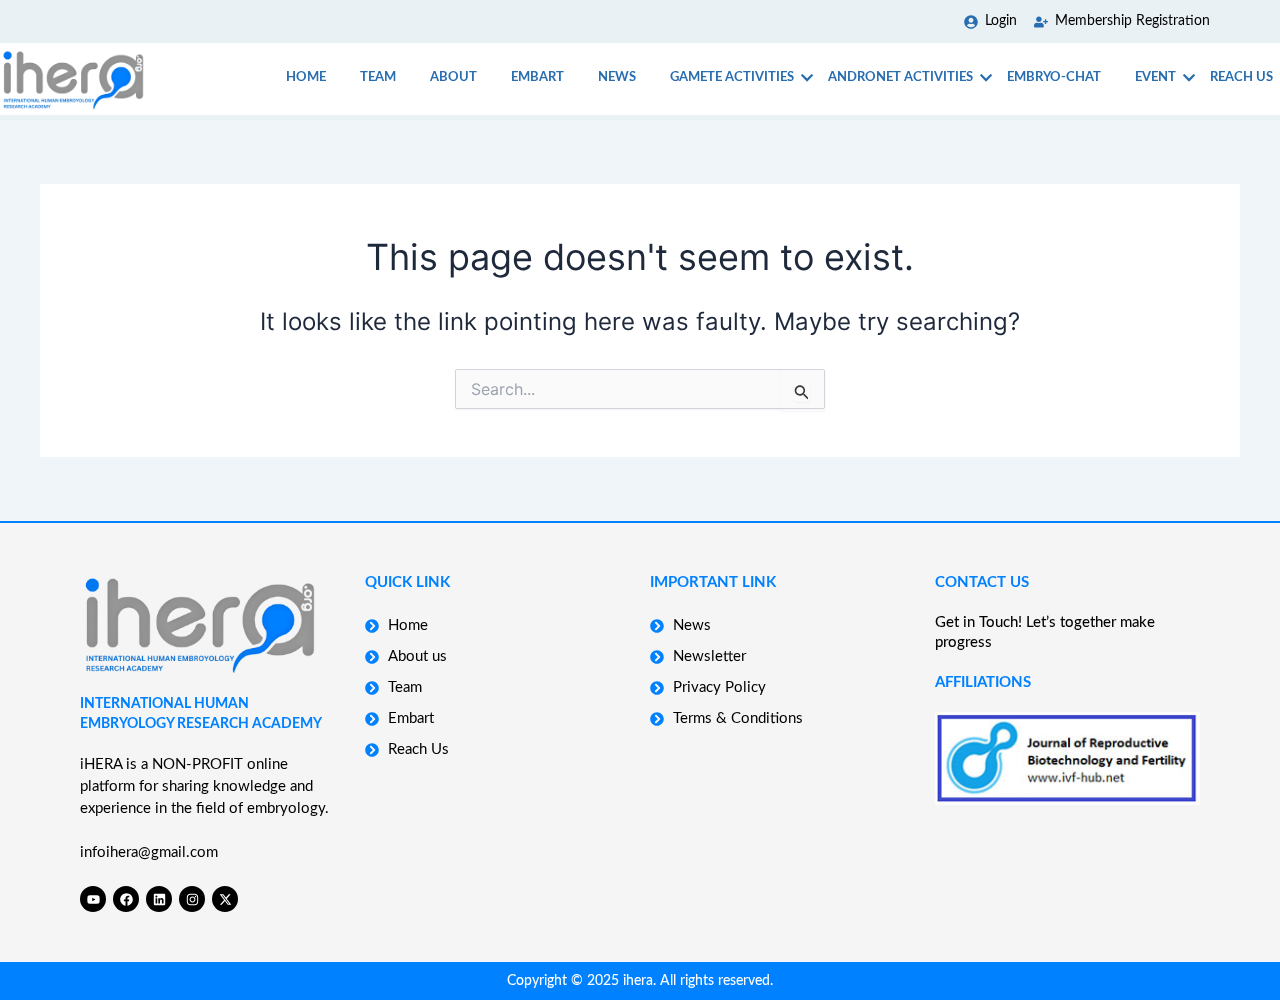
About (453, 77)
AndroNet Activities (900, 77)
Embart (537, 77)
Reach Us (1241, 77)
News (617, 77)
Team (378, 77)
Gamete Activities (732, 77)
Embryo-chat (1054, 77)
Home (306, 77)
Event (1155, 77)
